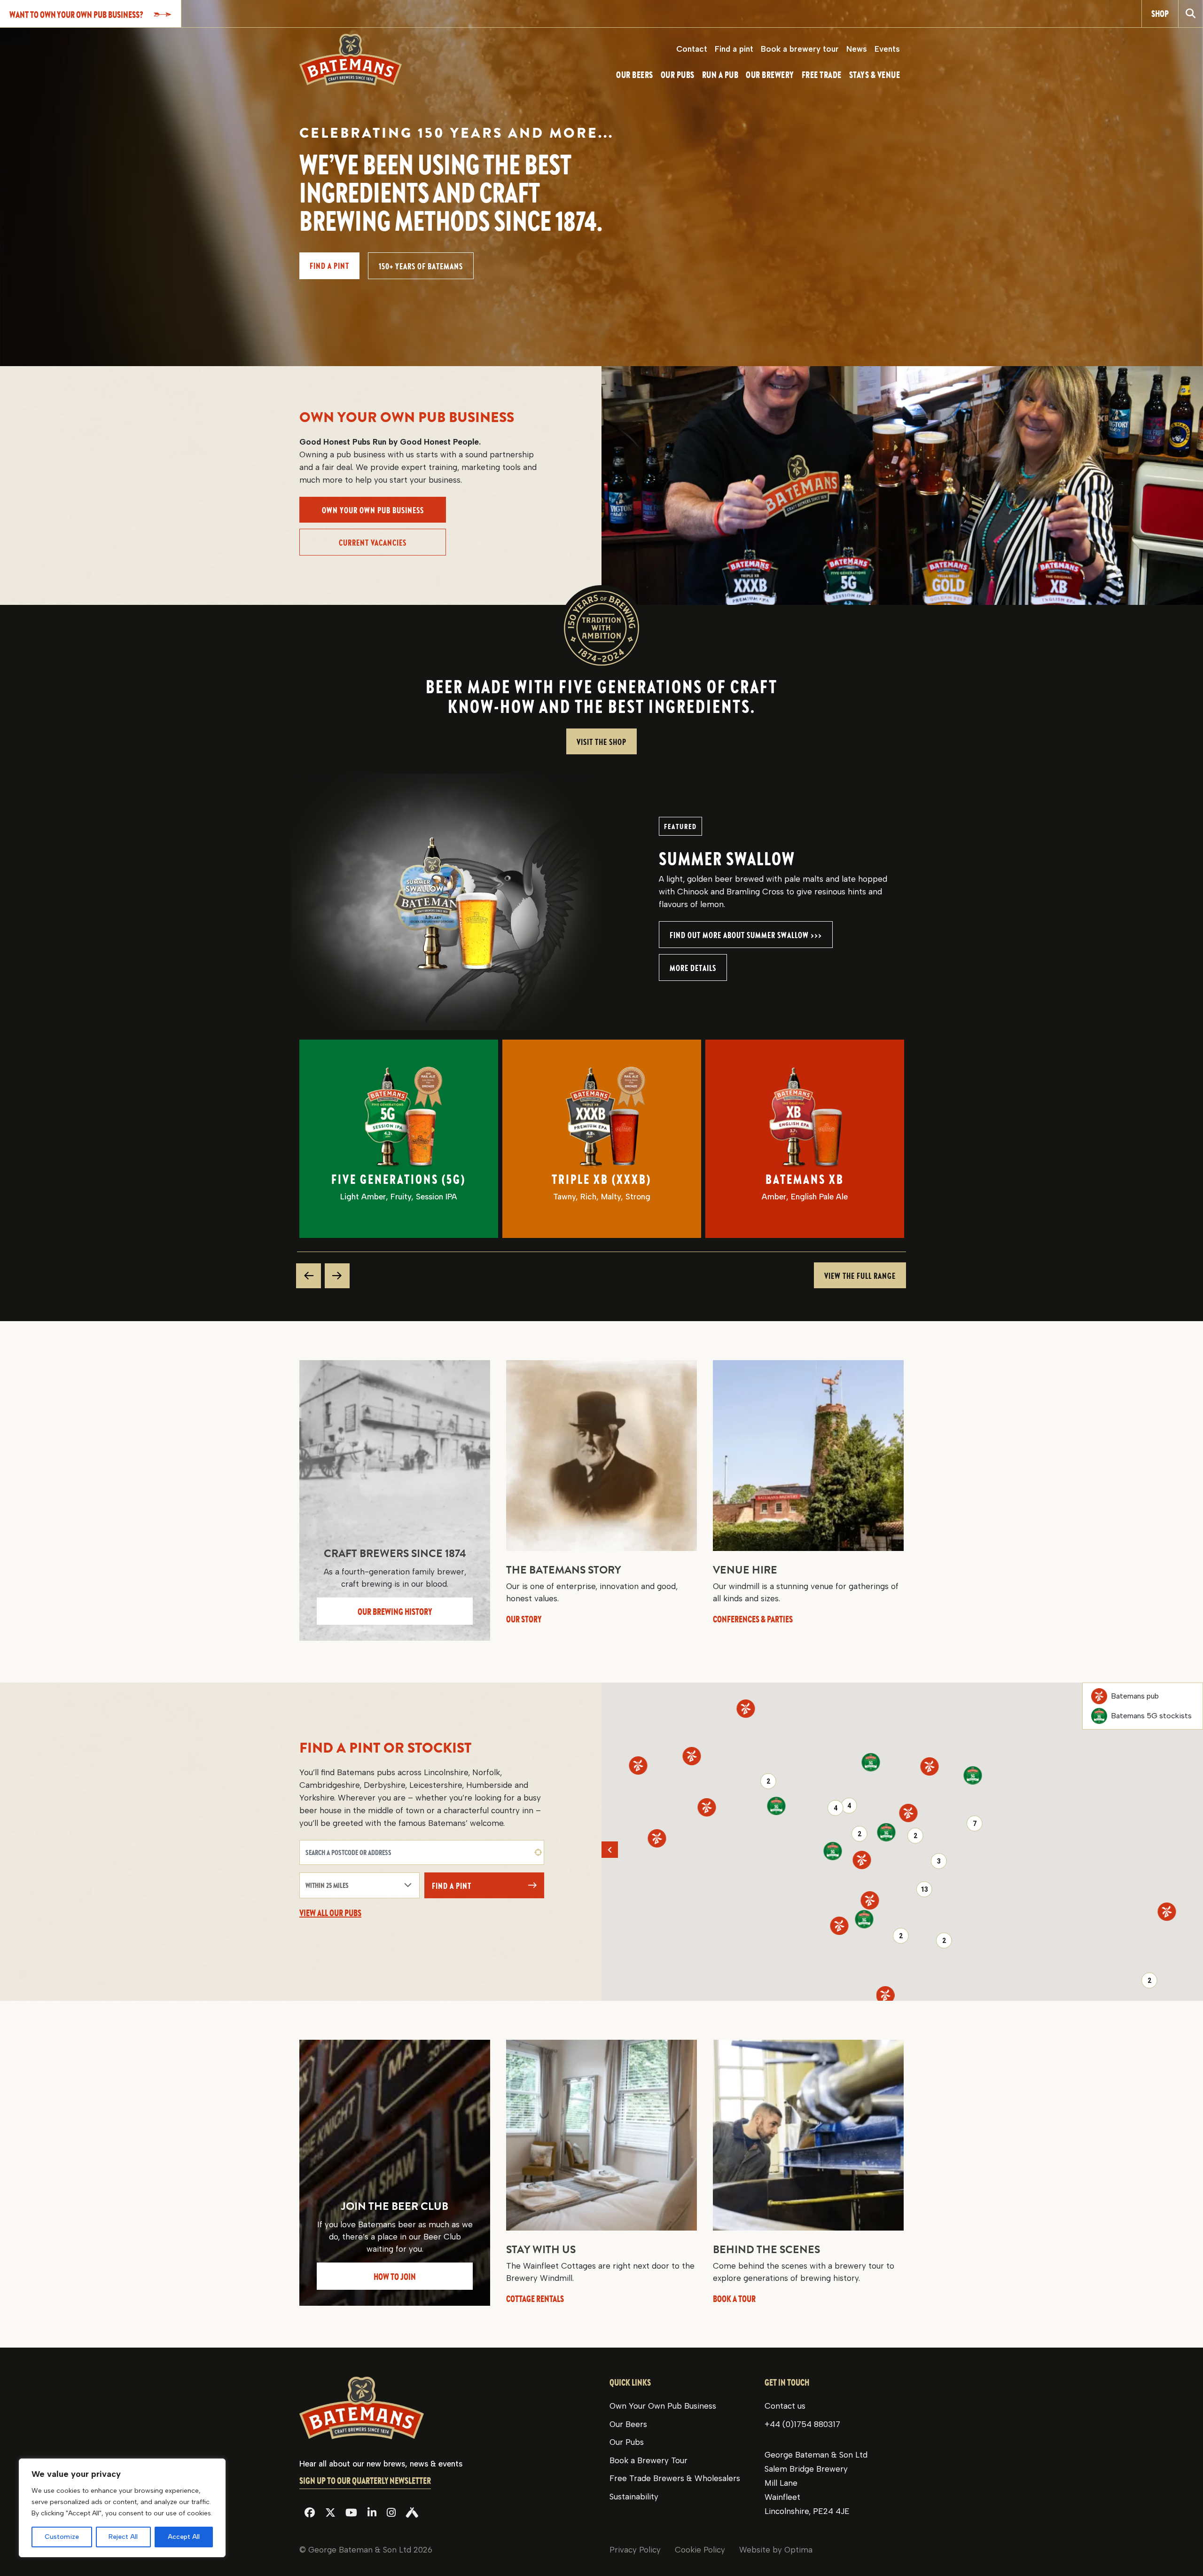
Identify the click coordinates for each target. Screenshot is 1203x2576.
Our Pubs (627, 2442)
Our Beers (628, 2424)
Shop (1160, 13)
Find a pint (734, 49)
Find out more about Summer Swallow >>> (746, 935)
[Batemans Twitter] (330, 2513)
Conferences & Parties (753, 1619)
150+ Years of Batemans (421, 266)
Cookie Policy (700, 2550)
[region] (122, 2508)
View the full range (860, 1276)
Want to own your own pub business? (76, 14)
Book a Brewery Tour (648, 2460)
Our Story (524, 1619)
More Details (693, 968)
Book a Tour (734, 2298)
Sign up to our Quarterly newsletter (365, 2481)
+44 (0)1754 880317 (802, 2424)
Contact (692, 49)
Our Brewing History (395, 1611)
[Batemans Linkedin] (372, 2513)
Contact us (785, 2406)
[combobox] (422, 1852)
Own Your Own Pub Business (663, 2406)
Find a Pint (452, 1886)
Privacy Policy (635, 2550)
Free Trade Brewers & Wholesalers (675, 2478)
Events (887, 49)
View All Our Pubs (330, 1913)
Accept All (184, 2537)
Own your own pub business (373, 510)
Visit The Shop (601, 742)
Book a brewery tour (800, 49)
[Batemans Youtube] (351, 2513)
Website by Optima (776, 2550)
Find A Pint (329, 266)
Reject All (123, 2537)
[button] (909, 1813)
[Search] (1191, 14)
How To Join (395, 2276)
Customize (62, 2537)
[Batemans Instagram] (391, 2513)
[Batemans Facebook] (310, 2513)
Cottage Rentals (535, 2298)
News (857, 49)
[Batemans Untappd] (412, 2513)
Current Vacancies (373, 543)
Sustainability (634, 2497)
